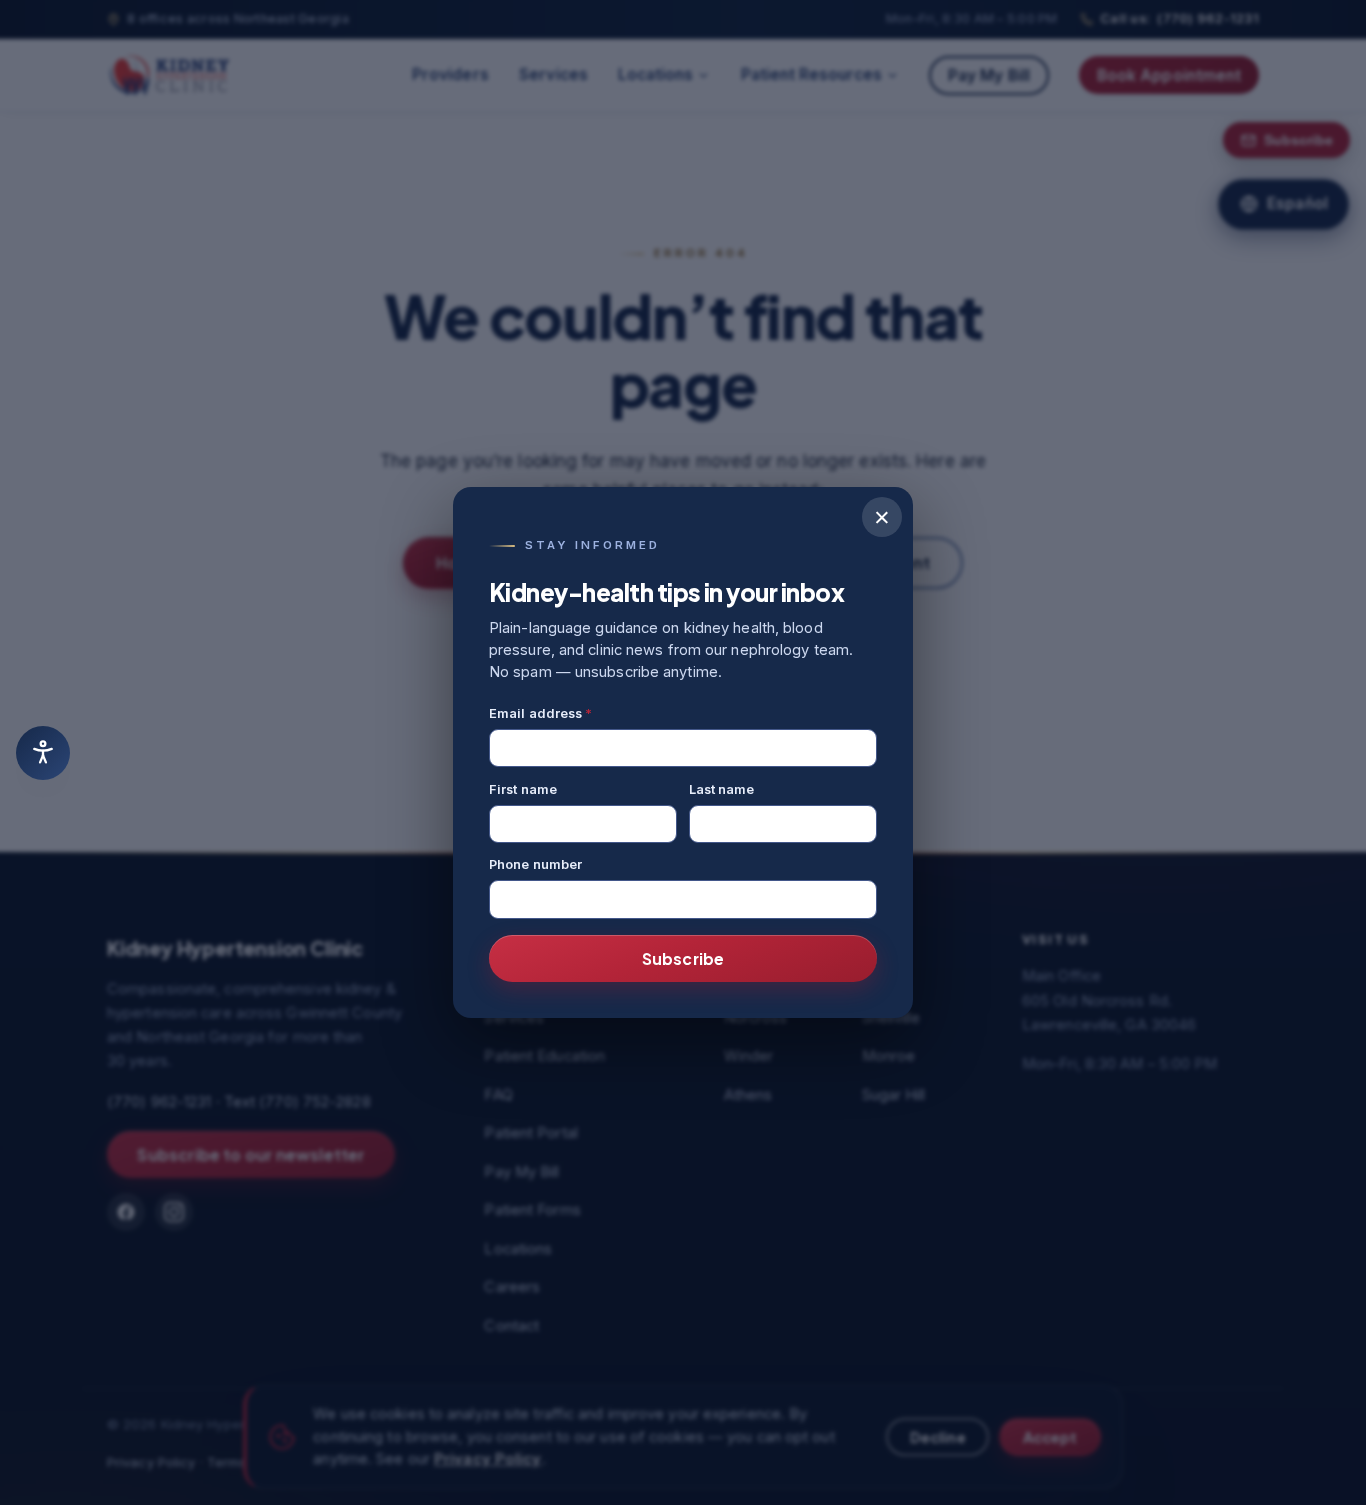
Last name (722, 789)
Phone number (535, 864)
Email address (541, 713)
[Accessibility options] (43, 753)
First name (523, 789)
